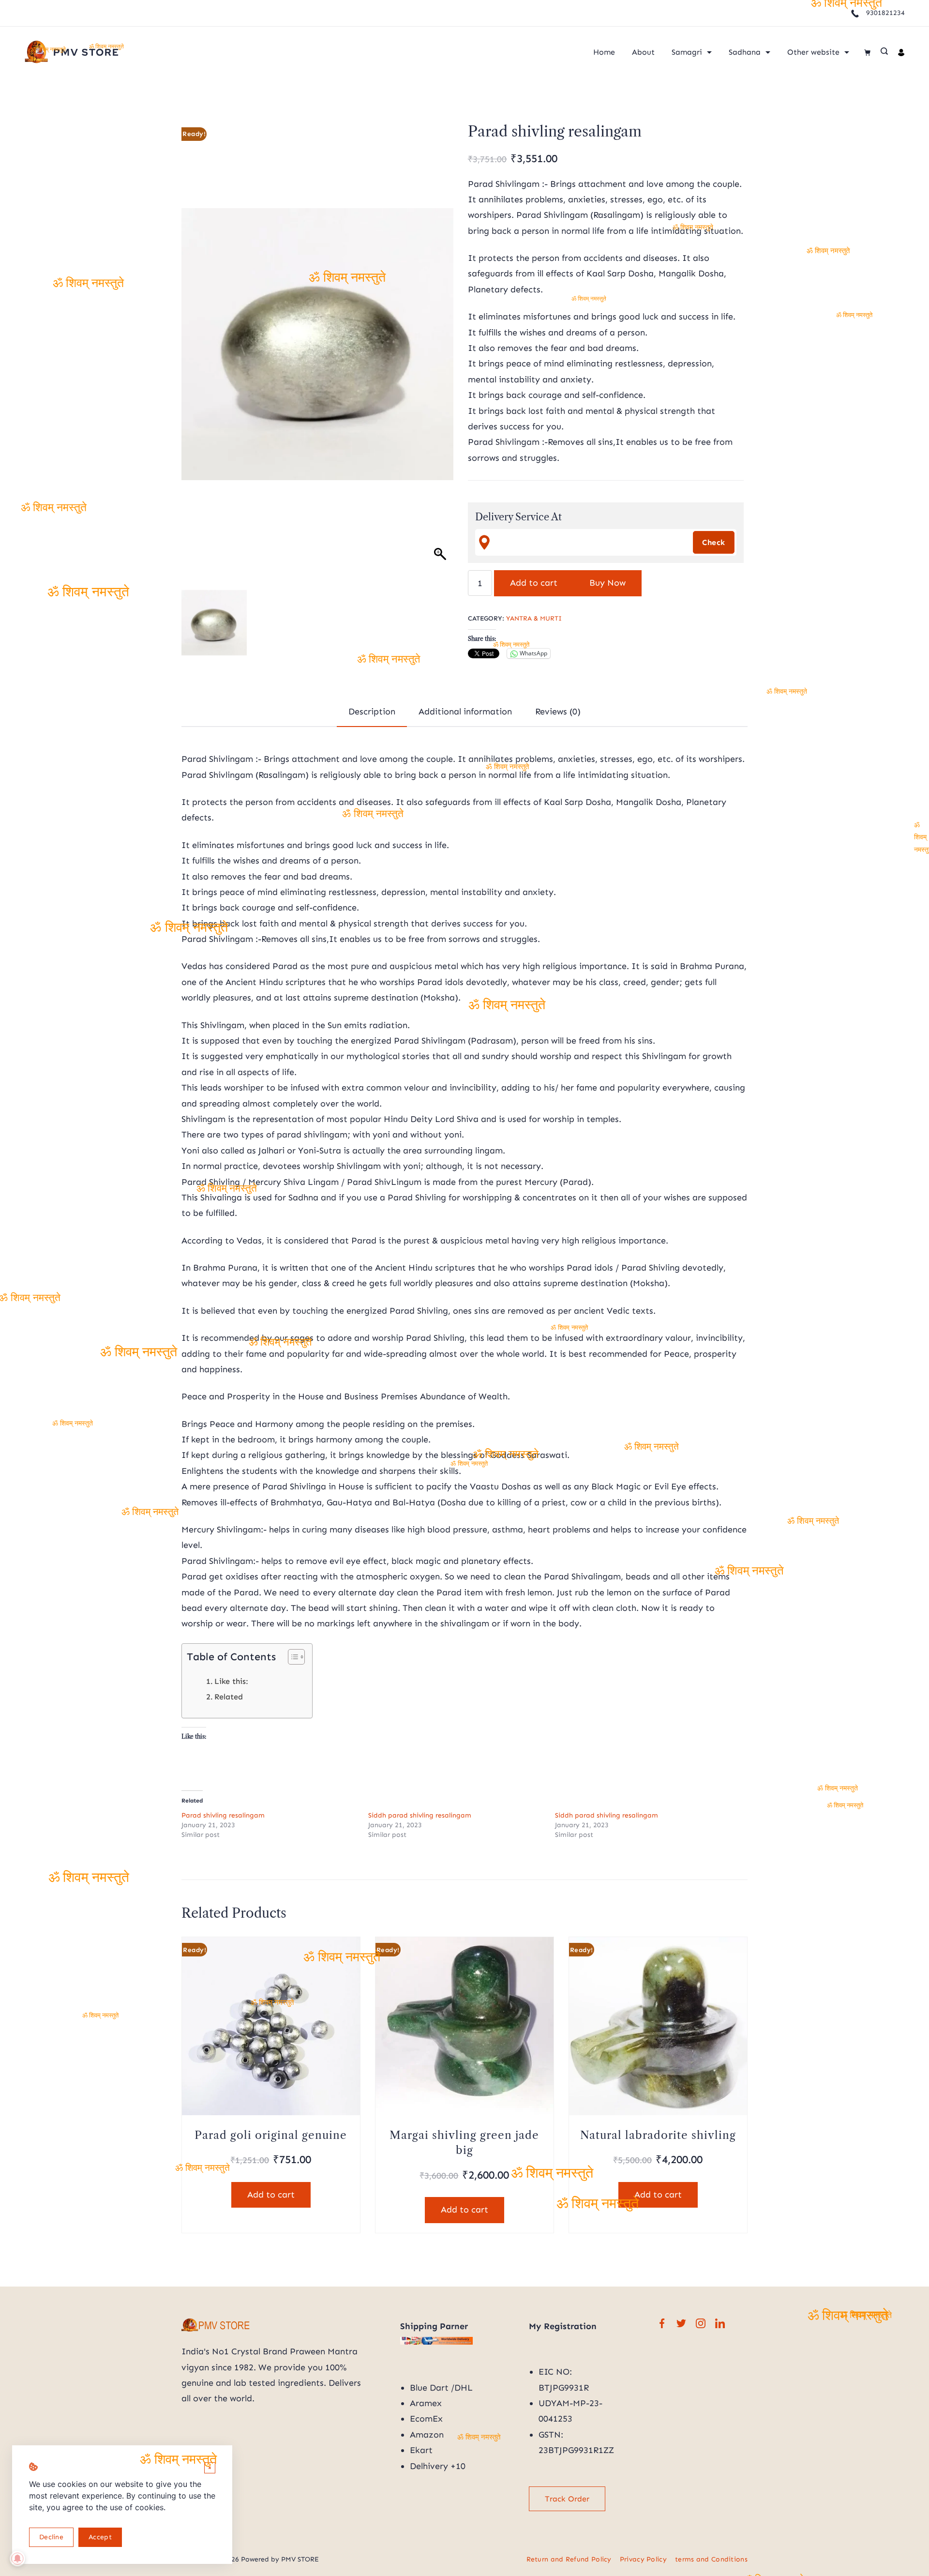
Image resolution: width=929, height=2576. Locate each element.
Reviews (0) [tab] (558, 712)
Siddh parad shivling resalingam (420, 1815)
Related (229, 1697)
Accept (100, 2537)
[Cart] (867, 53)
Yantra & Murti (534, 618)
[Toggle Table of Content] (292, 1657)
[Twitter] (681, 2323)
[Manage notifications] (17, 2559)
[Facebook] (662, 2323)
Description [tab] (372, 712)
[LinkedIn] (720, 2323)
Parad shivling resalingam (223, 1815)
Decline (51, 2537)
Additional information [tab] (465, 712)
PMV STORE (86, 52)
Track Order (567, 2499)
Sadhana (745, 52)
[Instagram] (701, 2323)
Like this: (231, 1681)
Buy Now (607, 583)
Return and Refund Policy (569, 2559)
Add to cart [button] (271, 2195)
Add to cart (534, 583)
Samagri (687, 52)
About (643, 52)
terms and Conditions (711, 2559)
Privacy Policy (643, 2559)
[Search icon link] (884, 52)
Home (604, 52)
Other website (813, 52)
